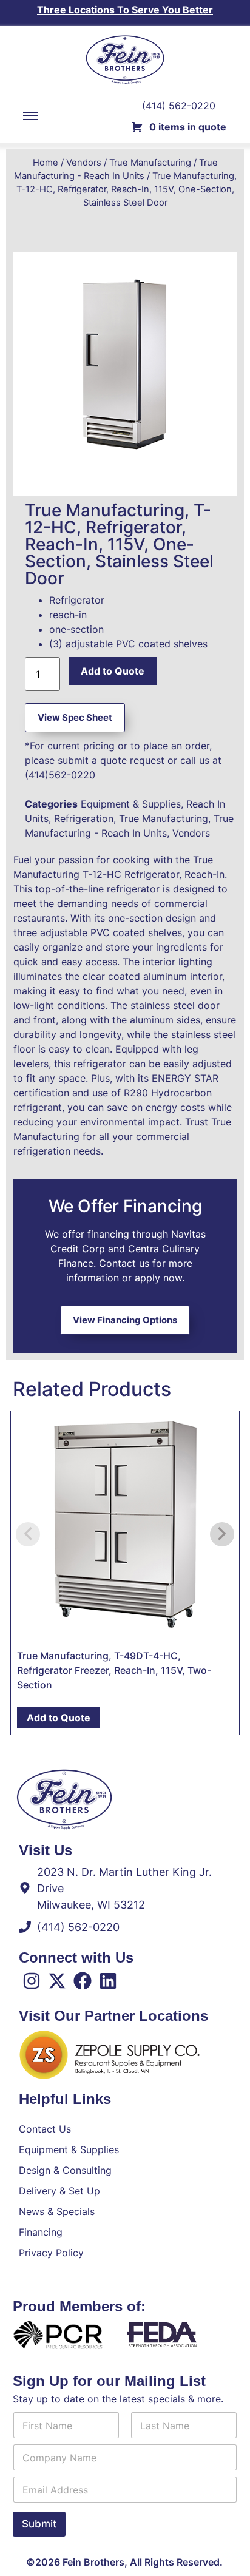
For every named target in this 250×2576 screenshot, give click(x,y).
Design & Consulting (65, 2170)
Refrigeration (84, 818)
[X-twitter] (57, 1981)
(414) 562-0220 (179, 106)
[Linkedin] (108, 1981)
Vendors (84, 163)
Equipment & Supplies (131, 804)
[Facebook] (83, 1981)
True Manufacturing (150, 163)
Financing (41, 2232)
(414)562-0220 (60, 775)
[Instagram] (32, 1981)
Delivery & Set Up (59, 2191)
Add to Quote (113, 671)
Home (46, 163)
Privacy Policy (51, 2253)
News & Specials (57, 2211)
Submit (39, 2524)
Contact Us (45, 2129)
